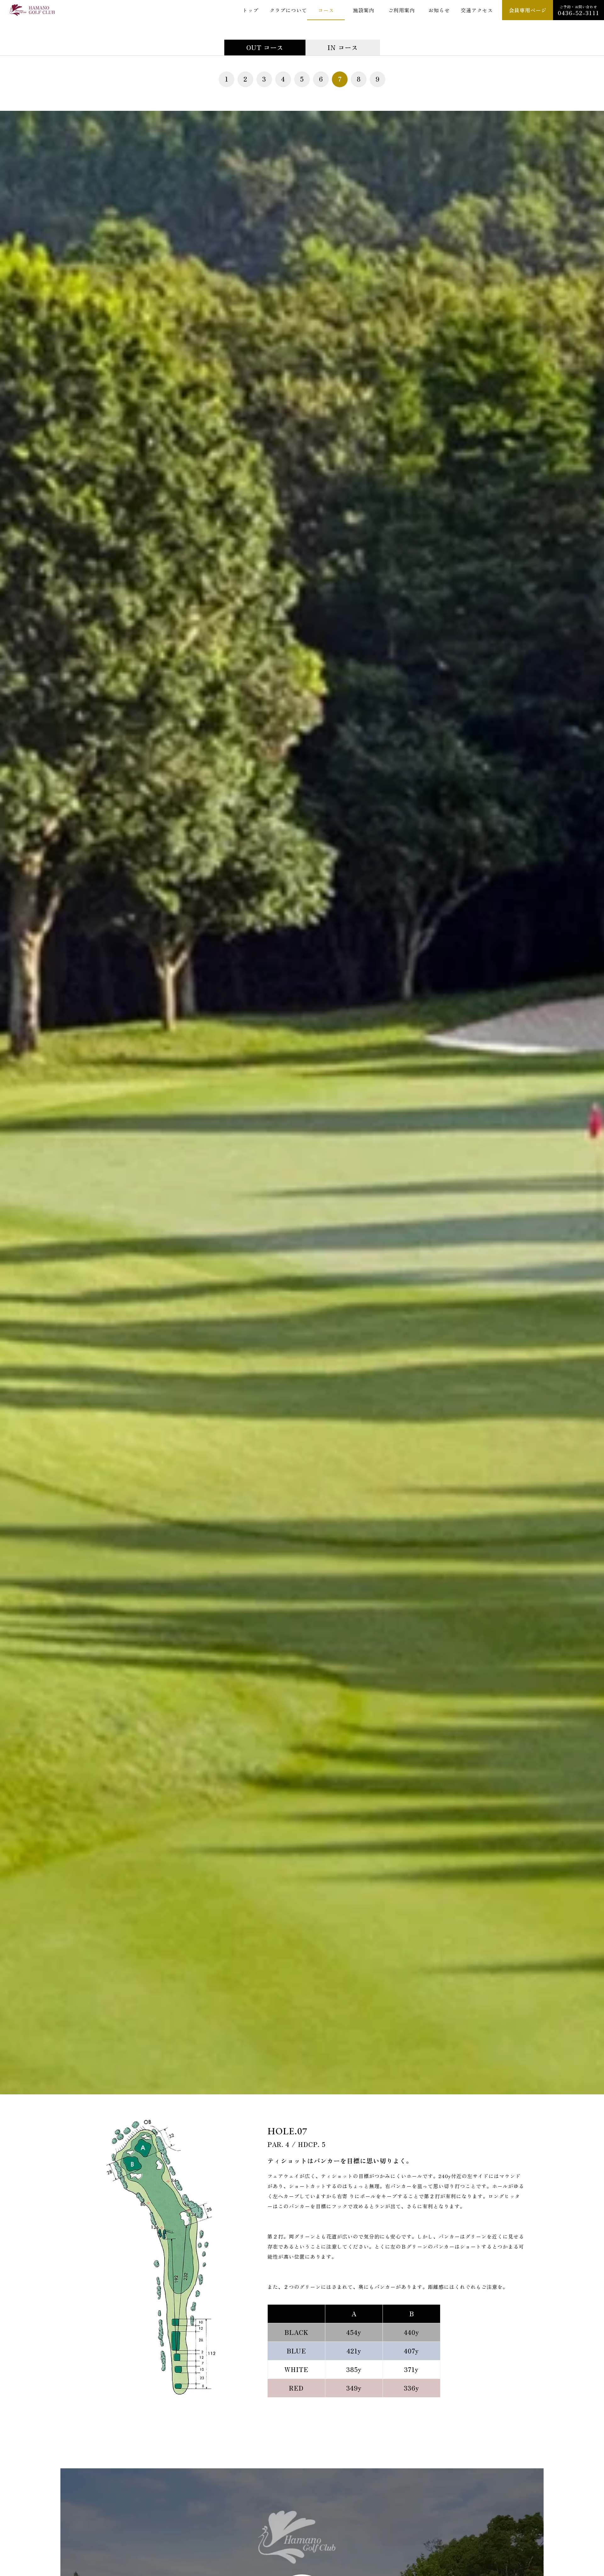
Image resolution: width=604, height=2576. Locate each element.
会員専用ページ (528, 10)
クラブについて (288, 10)
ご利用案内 (402, 10)
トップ (251, 10)
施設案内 (364, 10)
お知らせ (439, 10)
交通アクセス (477, 10)
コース (326, 10)
